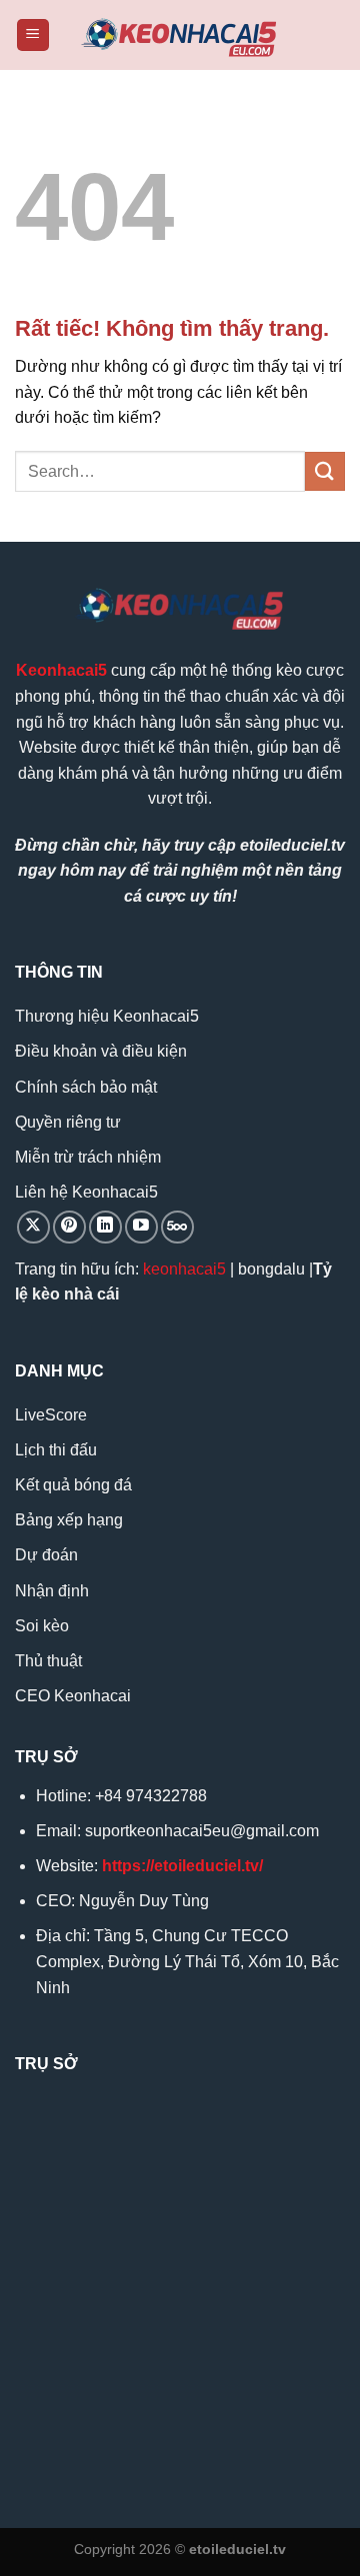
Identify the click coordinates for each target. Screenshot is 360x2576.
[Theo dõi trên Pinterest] (69, 1227)
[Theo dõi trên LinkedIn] (105, 1227)
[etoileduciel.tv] (180, 35)
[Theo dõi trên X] (33, 1227)
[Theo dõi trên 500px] (177, 1227)
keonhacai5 (184, 1269)
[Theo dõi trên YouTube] (141, 1227)
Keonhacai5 (61, 670)
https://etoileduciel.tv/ (182, 1866)
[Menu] (33, 35)
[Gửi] (325, 471)
